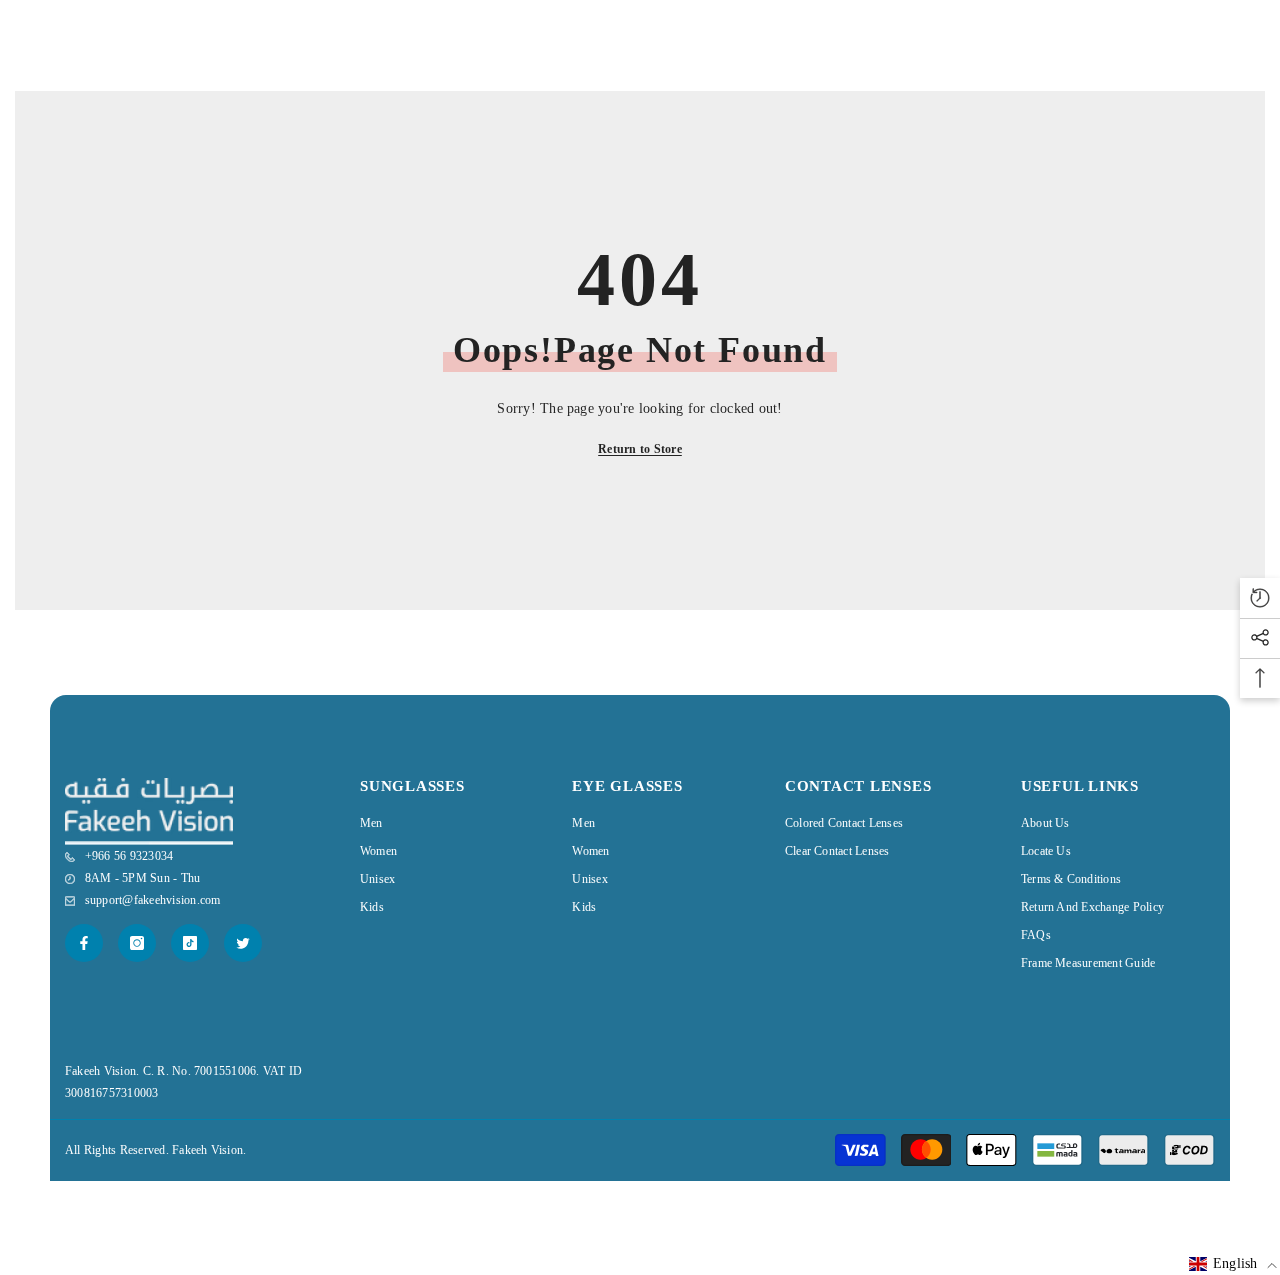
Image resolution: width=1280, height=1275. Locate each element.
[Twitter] (243, 943)
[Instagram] (137, 943)
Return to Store (640, 449)
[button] (1233, 1264)
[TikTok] (190, 943)
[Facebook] (84, 943)
